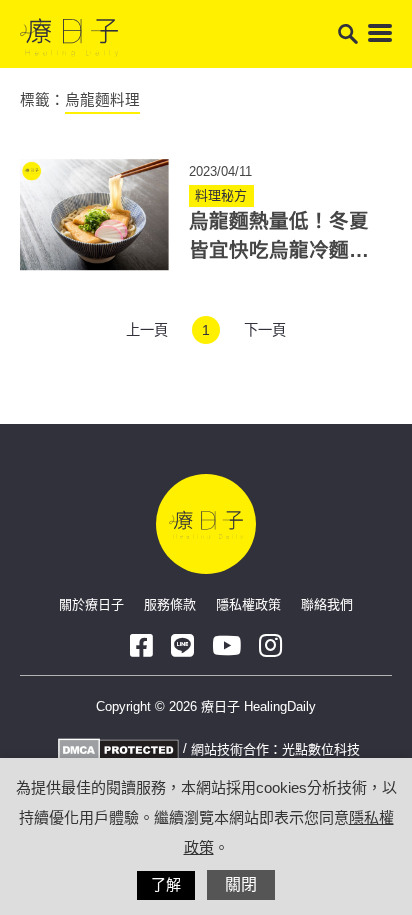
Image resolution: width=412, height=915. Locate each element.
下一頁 (265, 330)
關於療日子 (91, 604)
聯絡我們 (327, 604)
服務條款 (170, 604)
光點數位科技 (321, 749)
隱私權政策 (248, 604)
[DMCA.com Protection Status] (116, 749)
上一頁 (147, 330)
